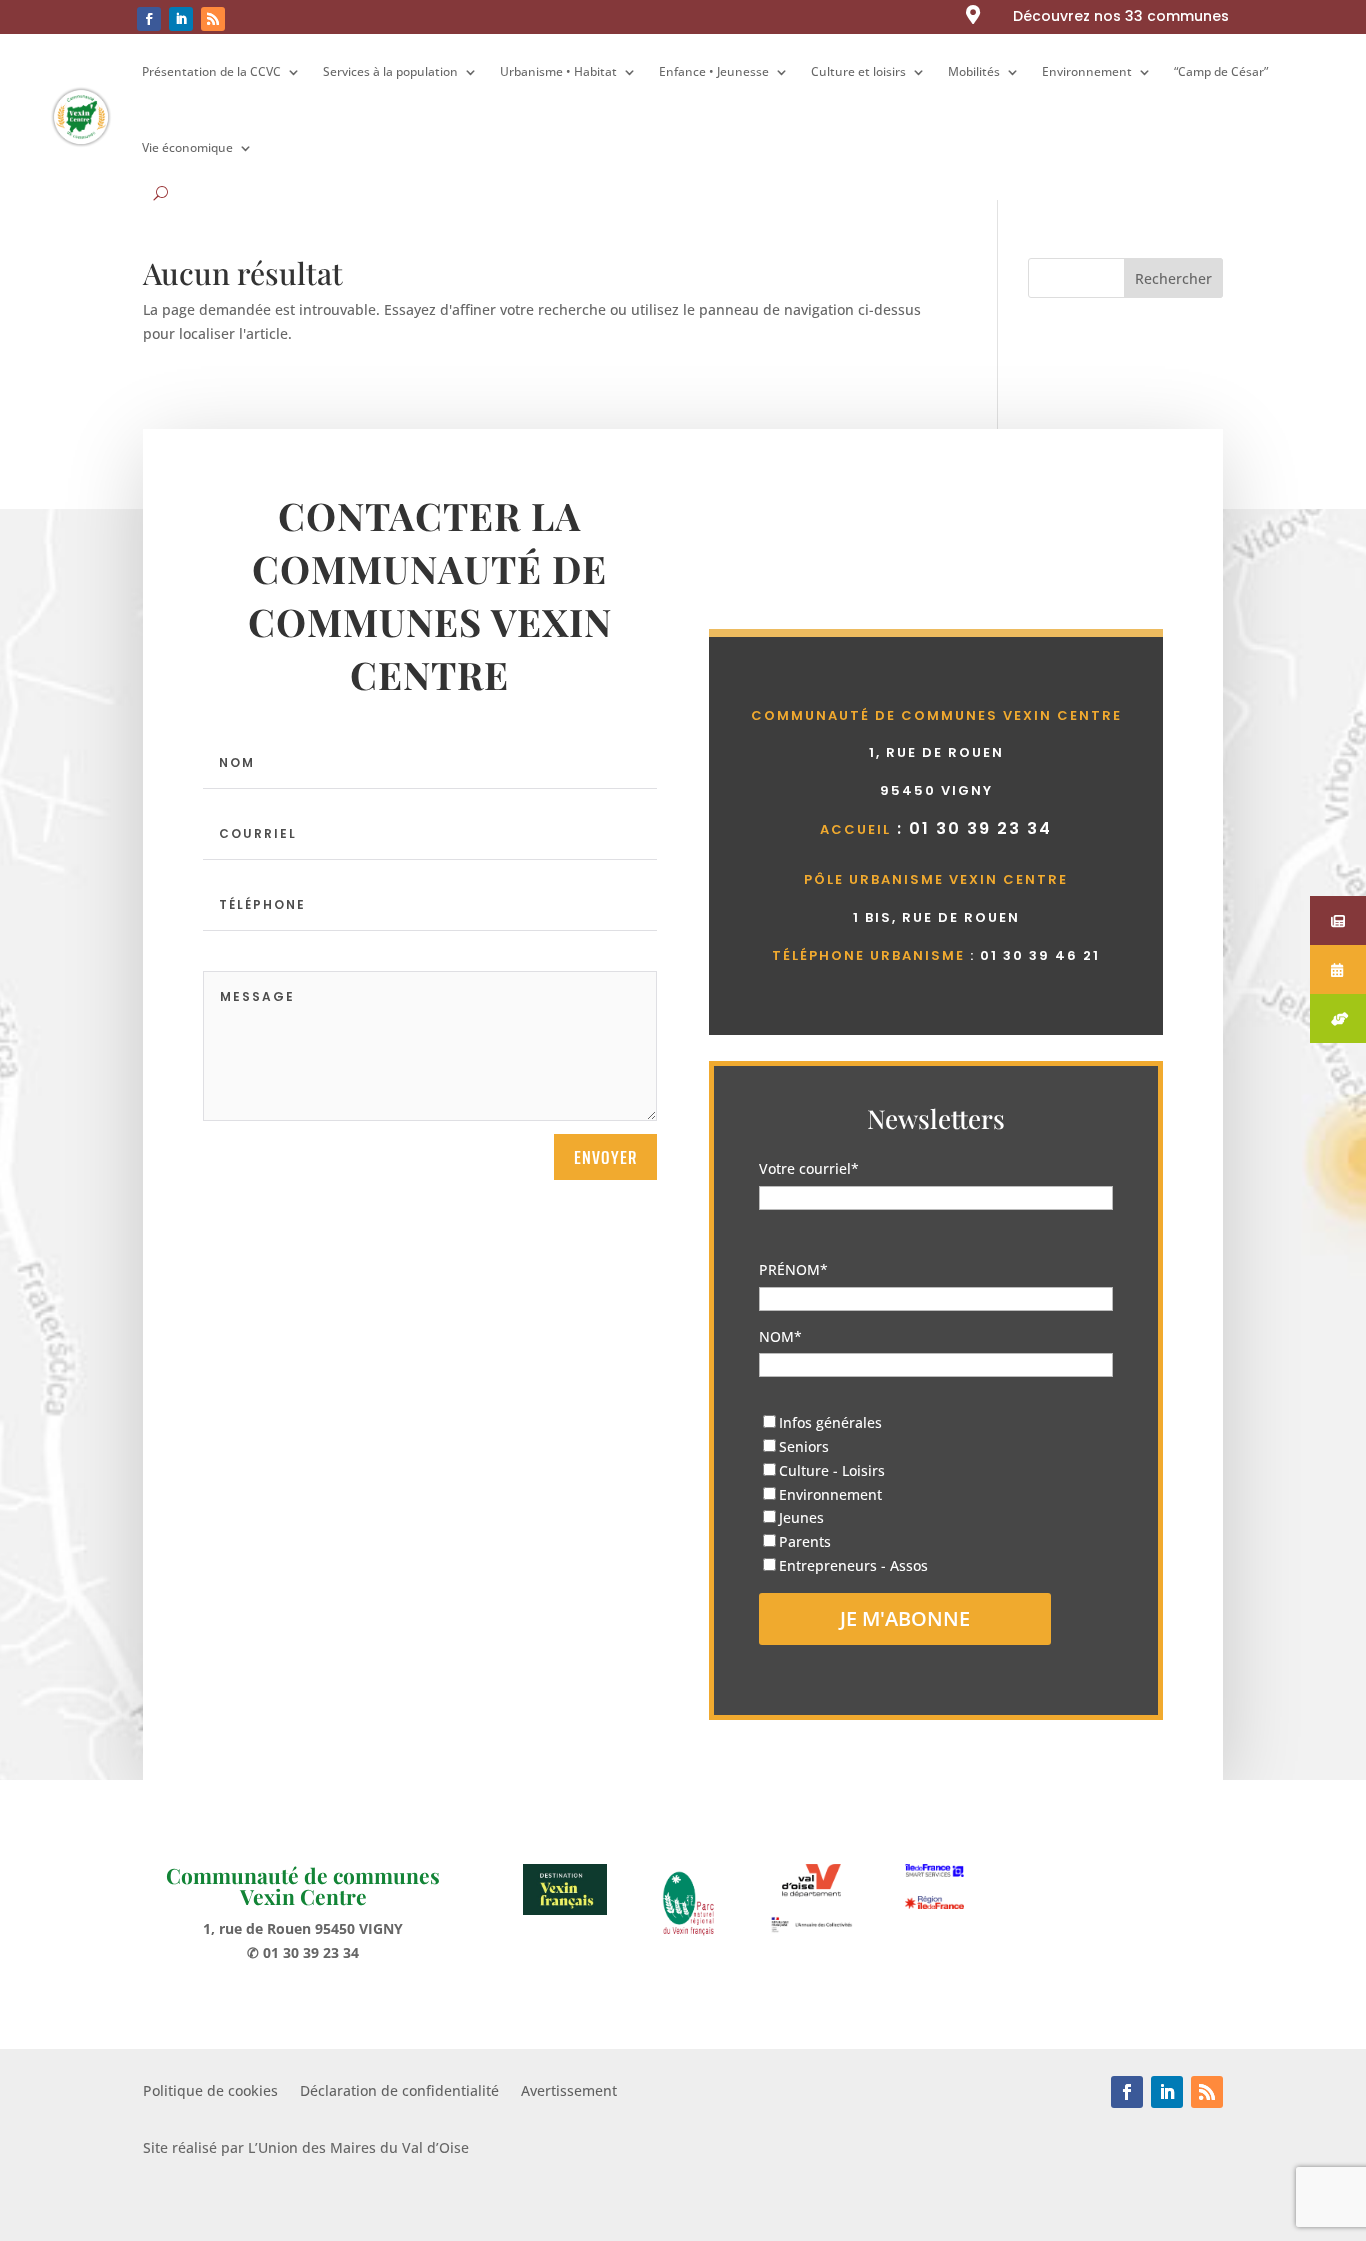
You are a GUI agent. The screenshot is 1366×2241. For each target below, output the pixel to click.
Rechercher (1173, 278)
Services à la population (390, 71)
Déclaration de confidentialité (399, 2092)
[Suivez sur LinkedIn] (181, 19)
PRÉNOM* (793, 1269)
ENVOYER (605, 1157)
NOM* (780, 1336)
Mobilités (974, 71)
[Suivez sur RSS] (213, 19)
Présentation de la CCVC (211, 71)
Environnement (1087, 71)
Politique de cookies (210, 2092)
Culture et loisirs (858, 71)
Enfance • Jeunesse (714, 71)
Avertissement (569, 2092)
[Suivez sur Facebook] (149, 19)
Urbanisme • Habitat (558, 71)
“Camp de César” (1221, 71)
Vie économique (187, 147)
